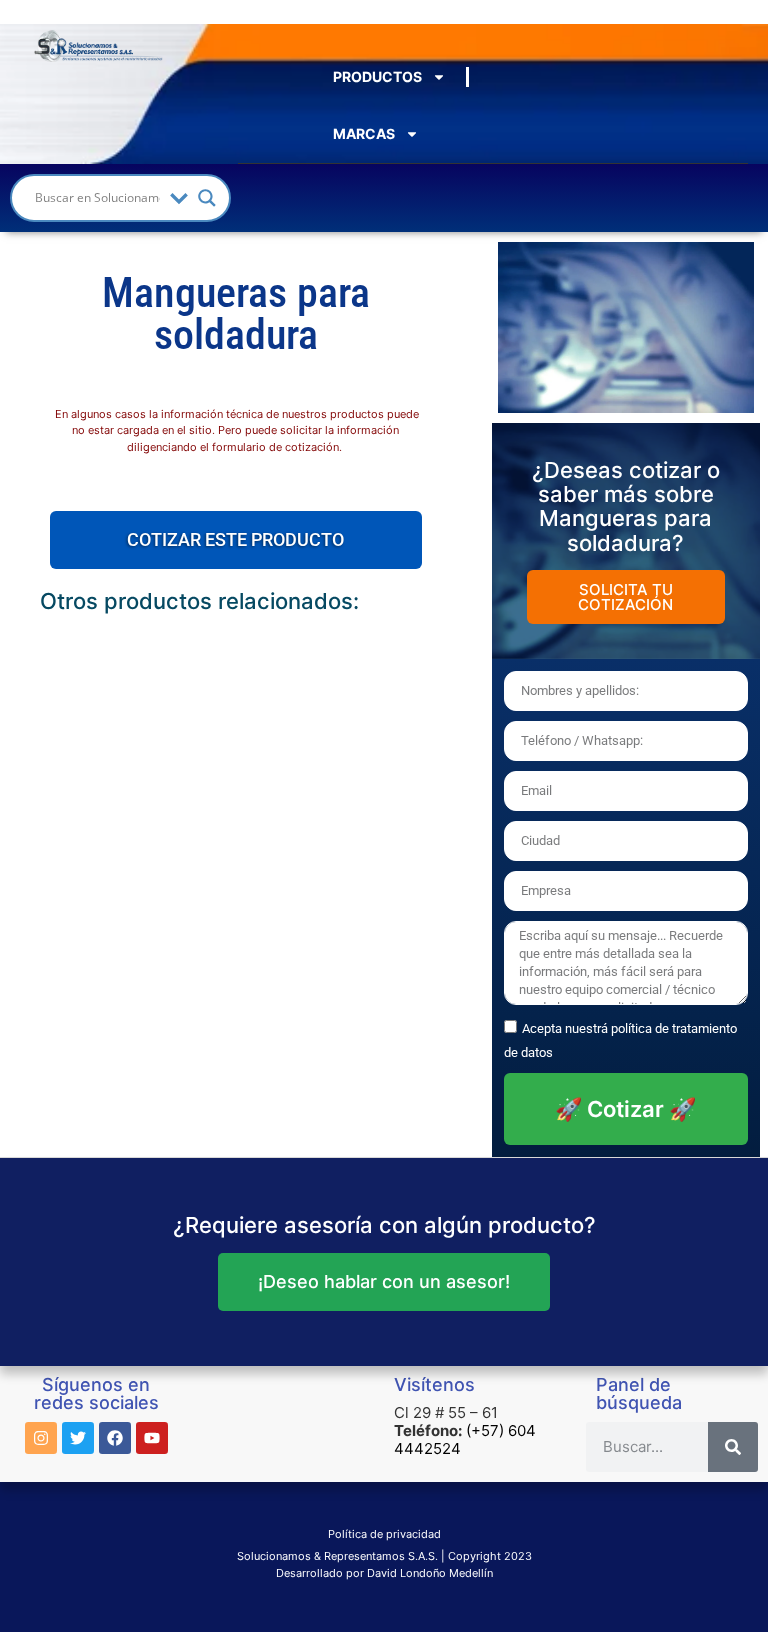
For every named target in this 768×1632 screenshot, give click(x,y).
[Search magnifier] (207, 198)
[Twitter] (78, 1438)
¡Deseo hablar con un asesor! (384, 1281)
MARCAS (364, 133)
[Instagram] (41, 1438)
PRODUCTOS (377, 76)
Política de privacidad (384, 1534)
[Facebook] (115, 1438)
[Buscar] (733, 1447)
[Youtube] (152, 1438)
